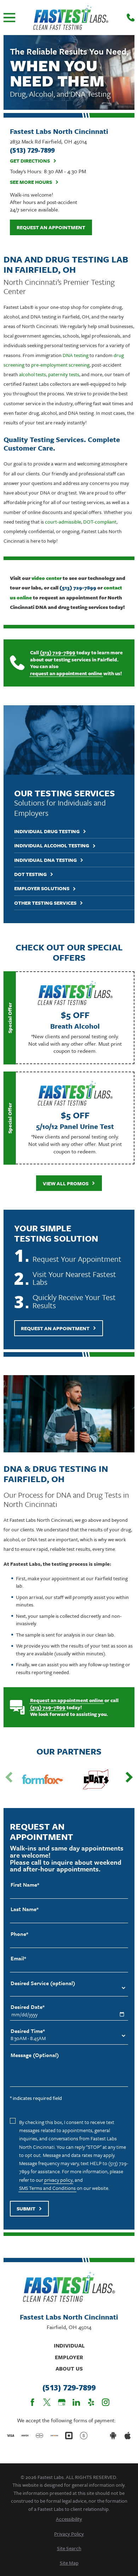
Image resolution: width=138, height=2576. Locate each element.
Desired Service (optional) (43, 1983)
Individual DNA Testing (45, 860)
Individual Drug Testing (47, 832)
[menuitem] (69, 2519)
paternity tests (64, 374)
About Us (69, 2368)
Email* (18, 1958)
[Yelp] (91, 2402)
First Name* (25, 1885)
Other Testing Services (45, 903)
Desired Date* (28, 2007)
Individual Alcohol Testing (52, 846)
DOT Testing (30, 874)
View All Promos (66, 1183)
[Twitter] (47, 2402)
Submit (26, 2208)
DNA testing (76, 355)
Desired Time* (28, 2031)
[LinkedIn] (76, 2402)
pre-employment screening (60, 365)
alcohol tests (33, 374)
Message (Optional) (35, 2055)
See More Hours (31, 182)
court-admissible (63, 522)
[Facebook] (32, 2402)
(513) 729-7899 (58, 653)
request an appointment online (66, 673)
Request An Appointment (55, 1328)
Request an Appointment (51, 227)
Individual (69, 2345)
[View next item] (129, 1777)
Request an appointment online (67, 1700)
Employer (69, 2357)
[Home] (71, 18)
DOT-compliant (100, 522)
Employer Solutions (42, 889)
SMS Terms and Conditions (47, 2188)
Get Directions (30, 161)
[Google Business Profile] (62, 2402)
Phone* (19, 1934)
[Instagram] (106, 2402)
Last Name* (25, 1909)
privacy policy (58, 2180)
